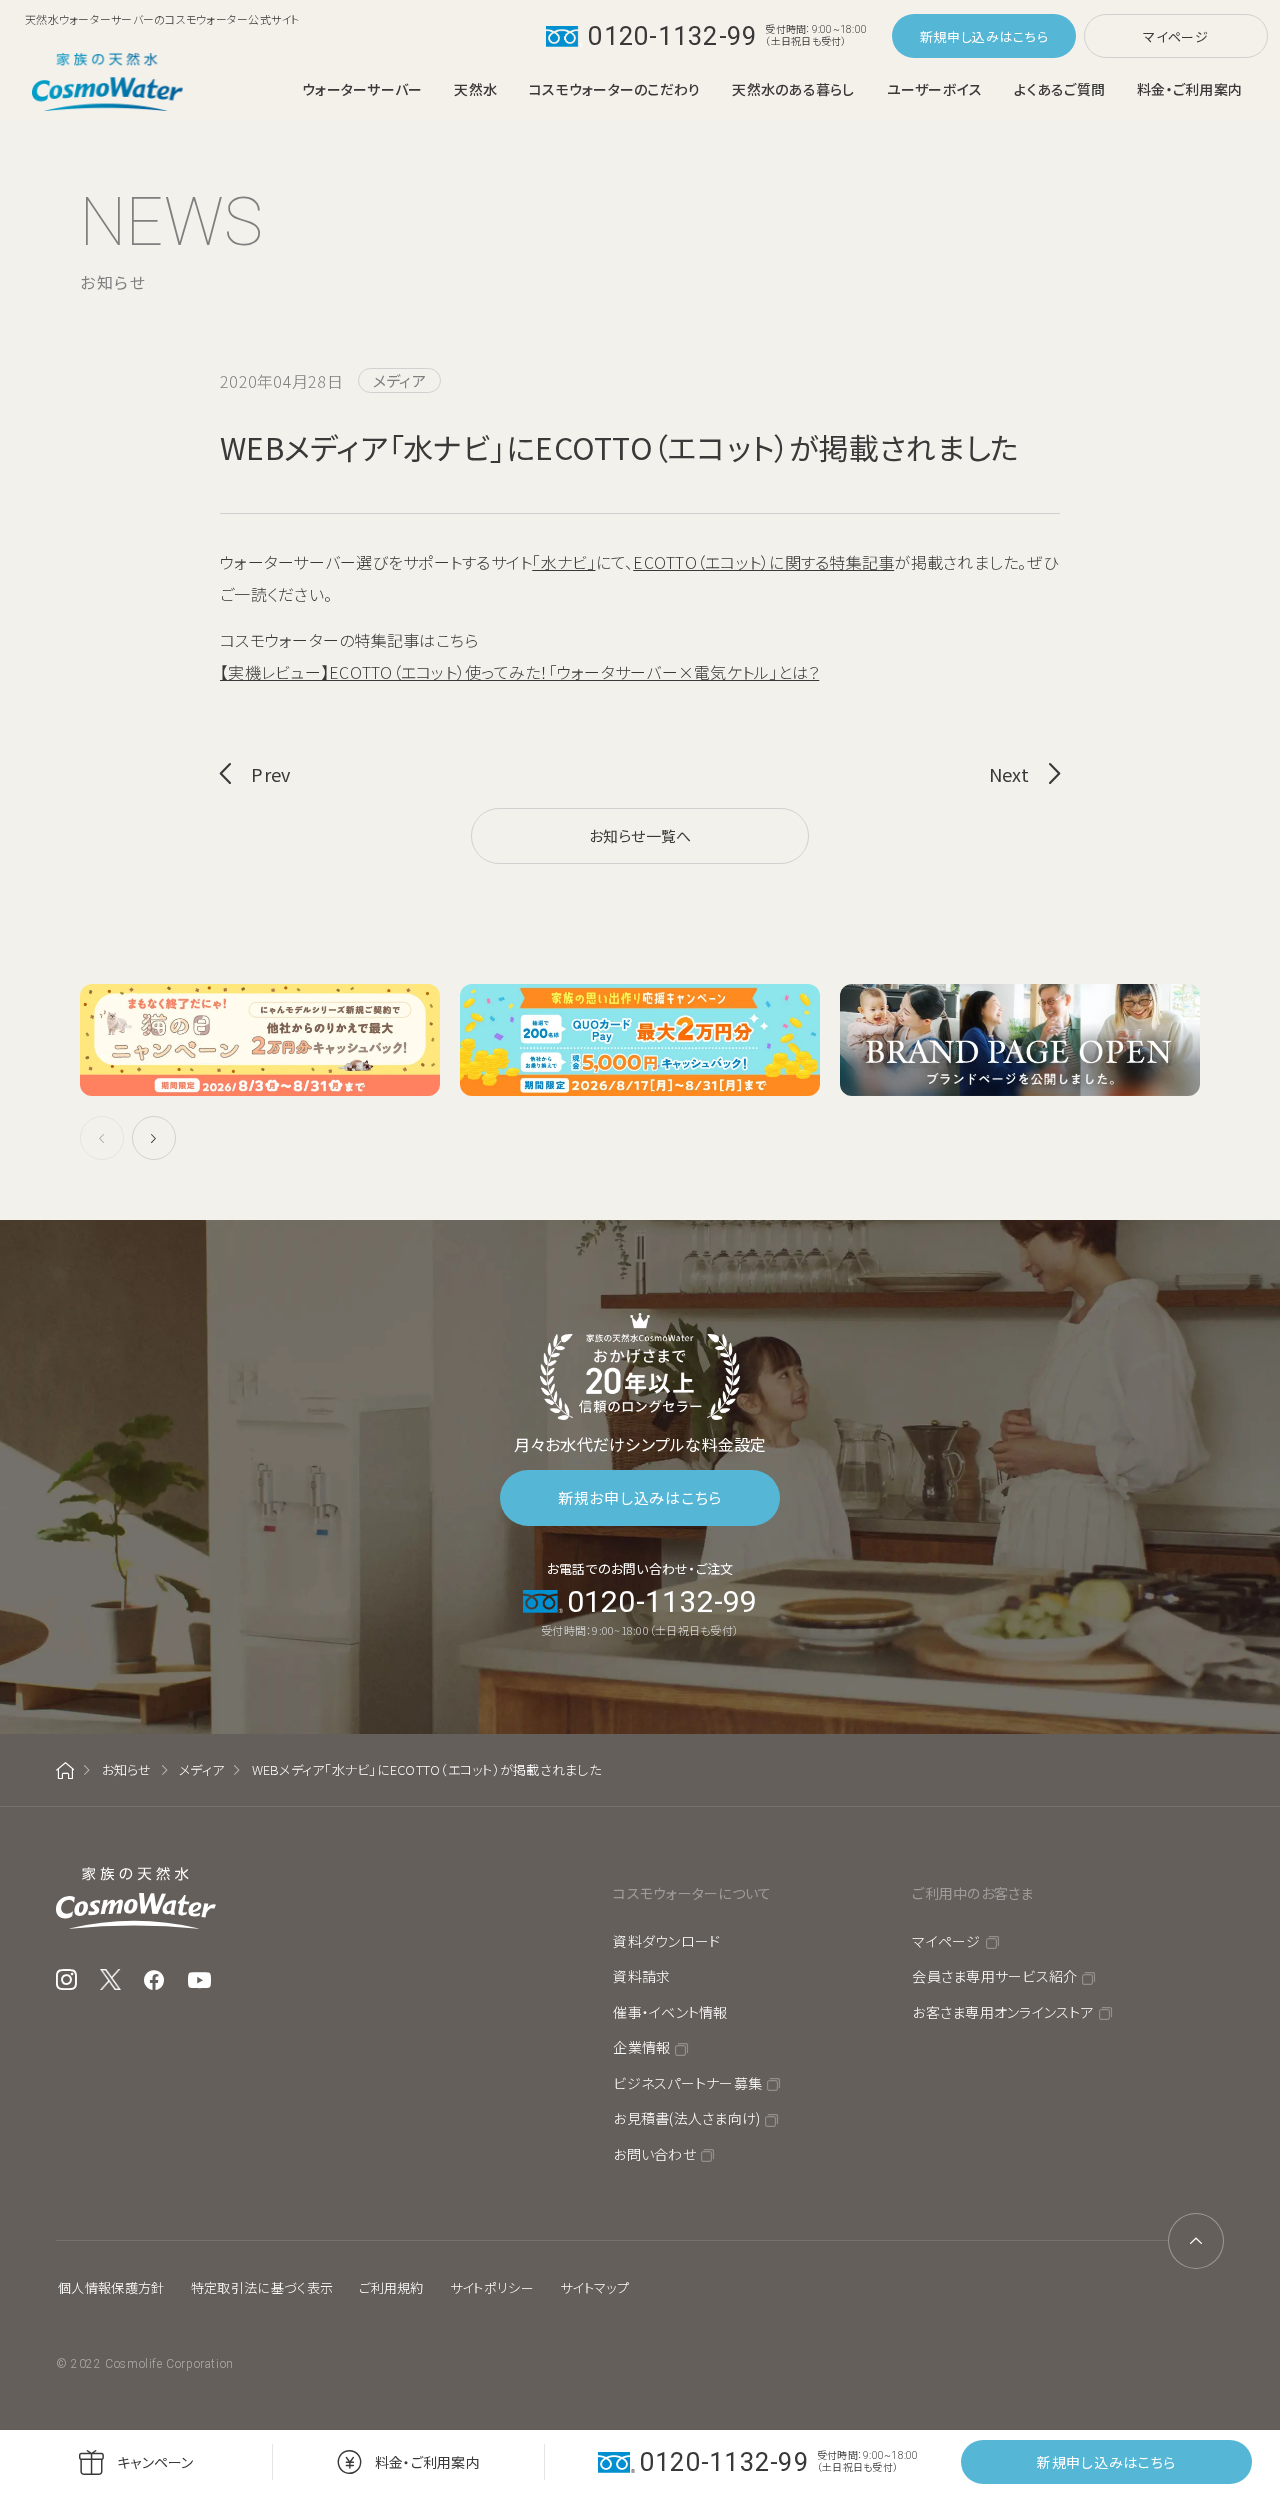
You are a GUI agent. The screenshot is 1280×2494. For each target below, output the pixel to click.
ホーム (65, 1770)
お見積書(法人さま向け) (686, 2118)
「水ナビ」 (563, 562)
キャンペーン (155, 2462)
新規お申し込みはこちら (640, 1497)
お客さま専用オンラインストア (1003, 2012)
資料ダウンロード (666, 1941)
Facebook (154, 1980)
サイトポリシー (492, 2287)
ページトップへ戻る (1196, 2241)
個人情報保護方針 (111, 2287)
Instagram (66, 1980)
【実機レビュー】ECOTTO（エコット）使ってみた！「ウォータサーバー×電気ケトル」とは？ (519, 672)
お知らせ (127, 1769)
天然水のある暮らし (793, 89)
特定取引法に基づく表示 (262, 2287)
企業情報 (641, 2047)
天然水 (475, 89)
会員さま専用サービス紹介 (994, 1976)
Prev (270, 774)
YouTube (200, 1980)
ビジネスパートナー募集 (687, 2083)
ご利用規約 (391, 2287)
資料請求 (641, 1976)
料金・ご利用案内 (1189, 89)
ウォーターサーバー (362, 89)
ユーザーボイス (935, 89)
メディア (201, 1769)
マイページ (1175, 36)
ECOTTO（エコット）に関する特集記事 (763, 562)
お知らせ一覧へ (640, 835)
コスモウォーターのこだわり (614, 89)
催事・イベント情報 (670, 2012)
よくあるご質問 (1059, 89)
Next (1009, 774)
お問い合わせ (654, 2154)
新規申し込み (960, 36)
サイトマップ (594, 2287)
